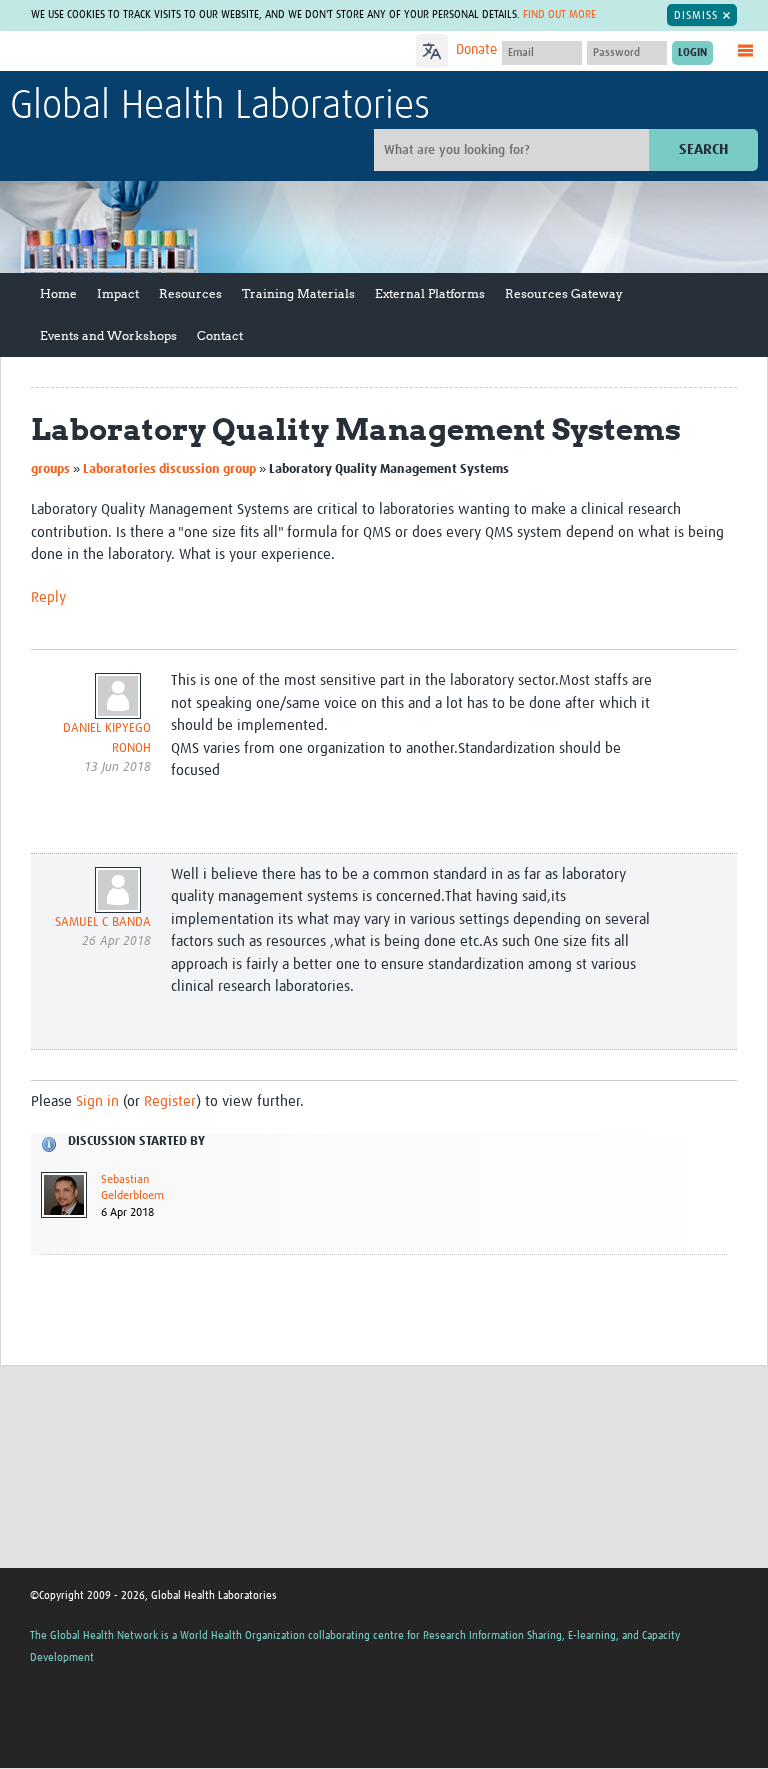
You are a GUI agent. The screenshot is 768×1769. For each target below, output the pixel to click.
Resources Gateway (564, 293)
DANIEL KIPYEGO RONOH (107, 738)
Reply (48, 597)
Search (703, 149)
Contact (220, 335)
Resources (190, 293)
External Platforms (430, 293)
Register (170, 1101)
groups (50, 469)
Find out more (559, 14)
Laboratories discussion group (169, 469)
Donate (476, 50)
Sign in (97, 1101)
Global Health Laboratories (220, 107)
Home (58, 293)
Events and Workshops (108, 335)
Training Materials (298, 293)
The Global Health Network (159, 52)
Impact (118, 293)
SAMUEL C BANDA (103, 922)
